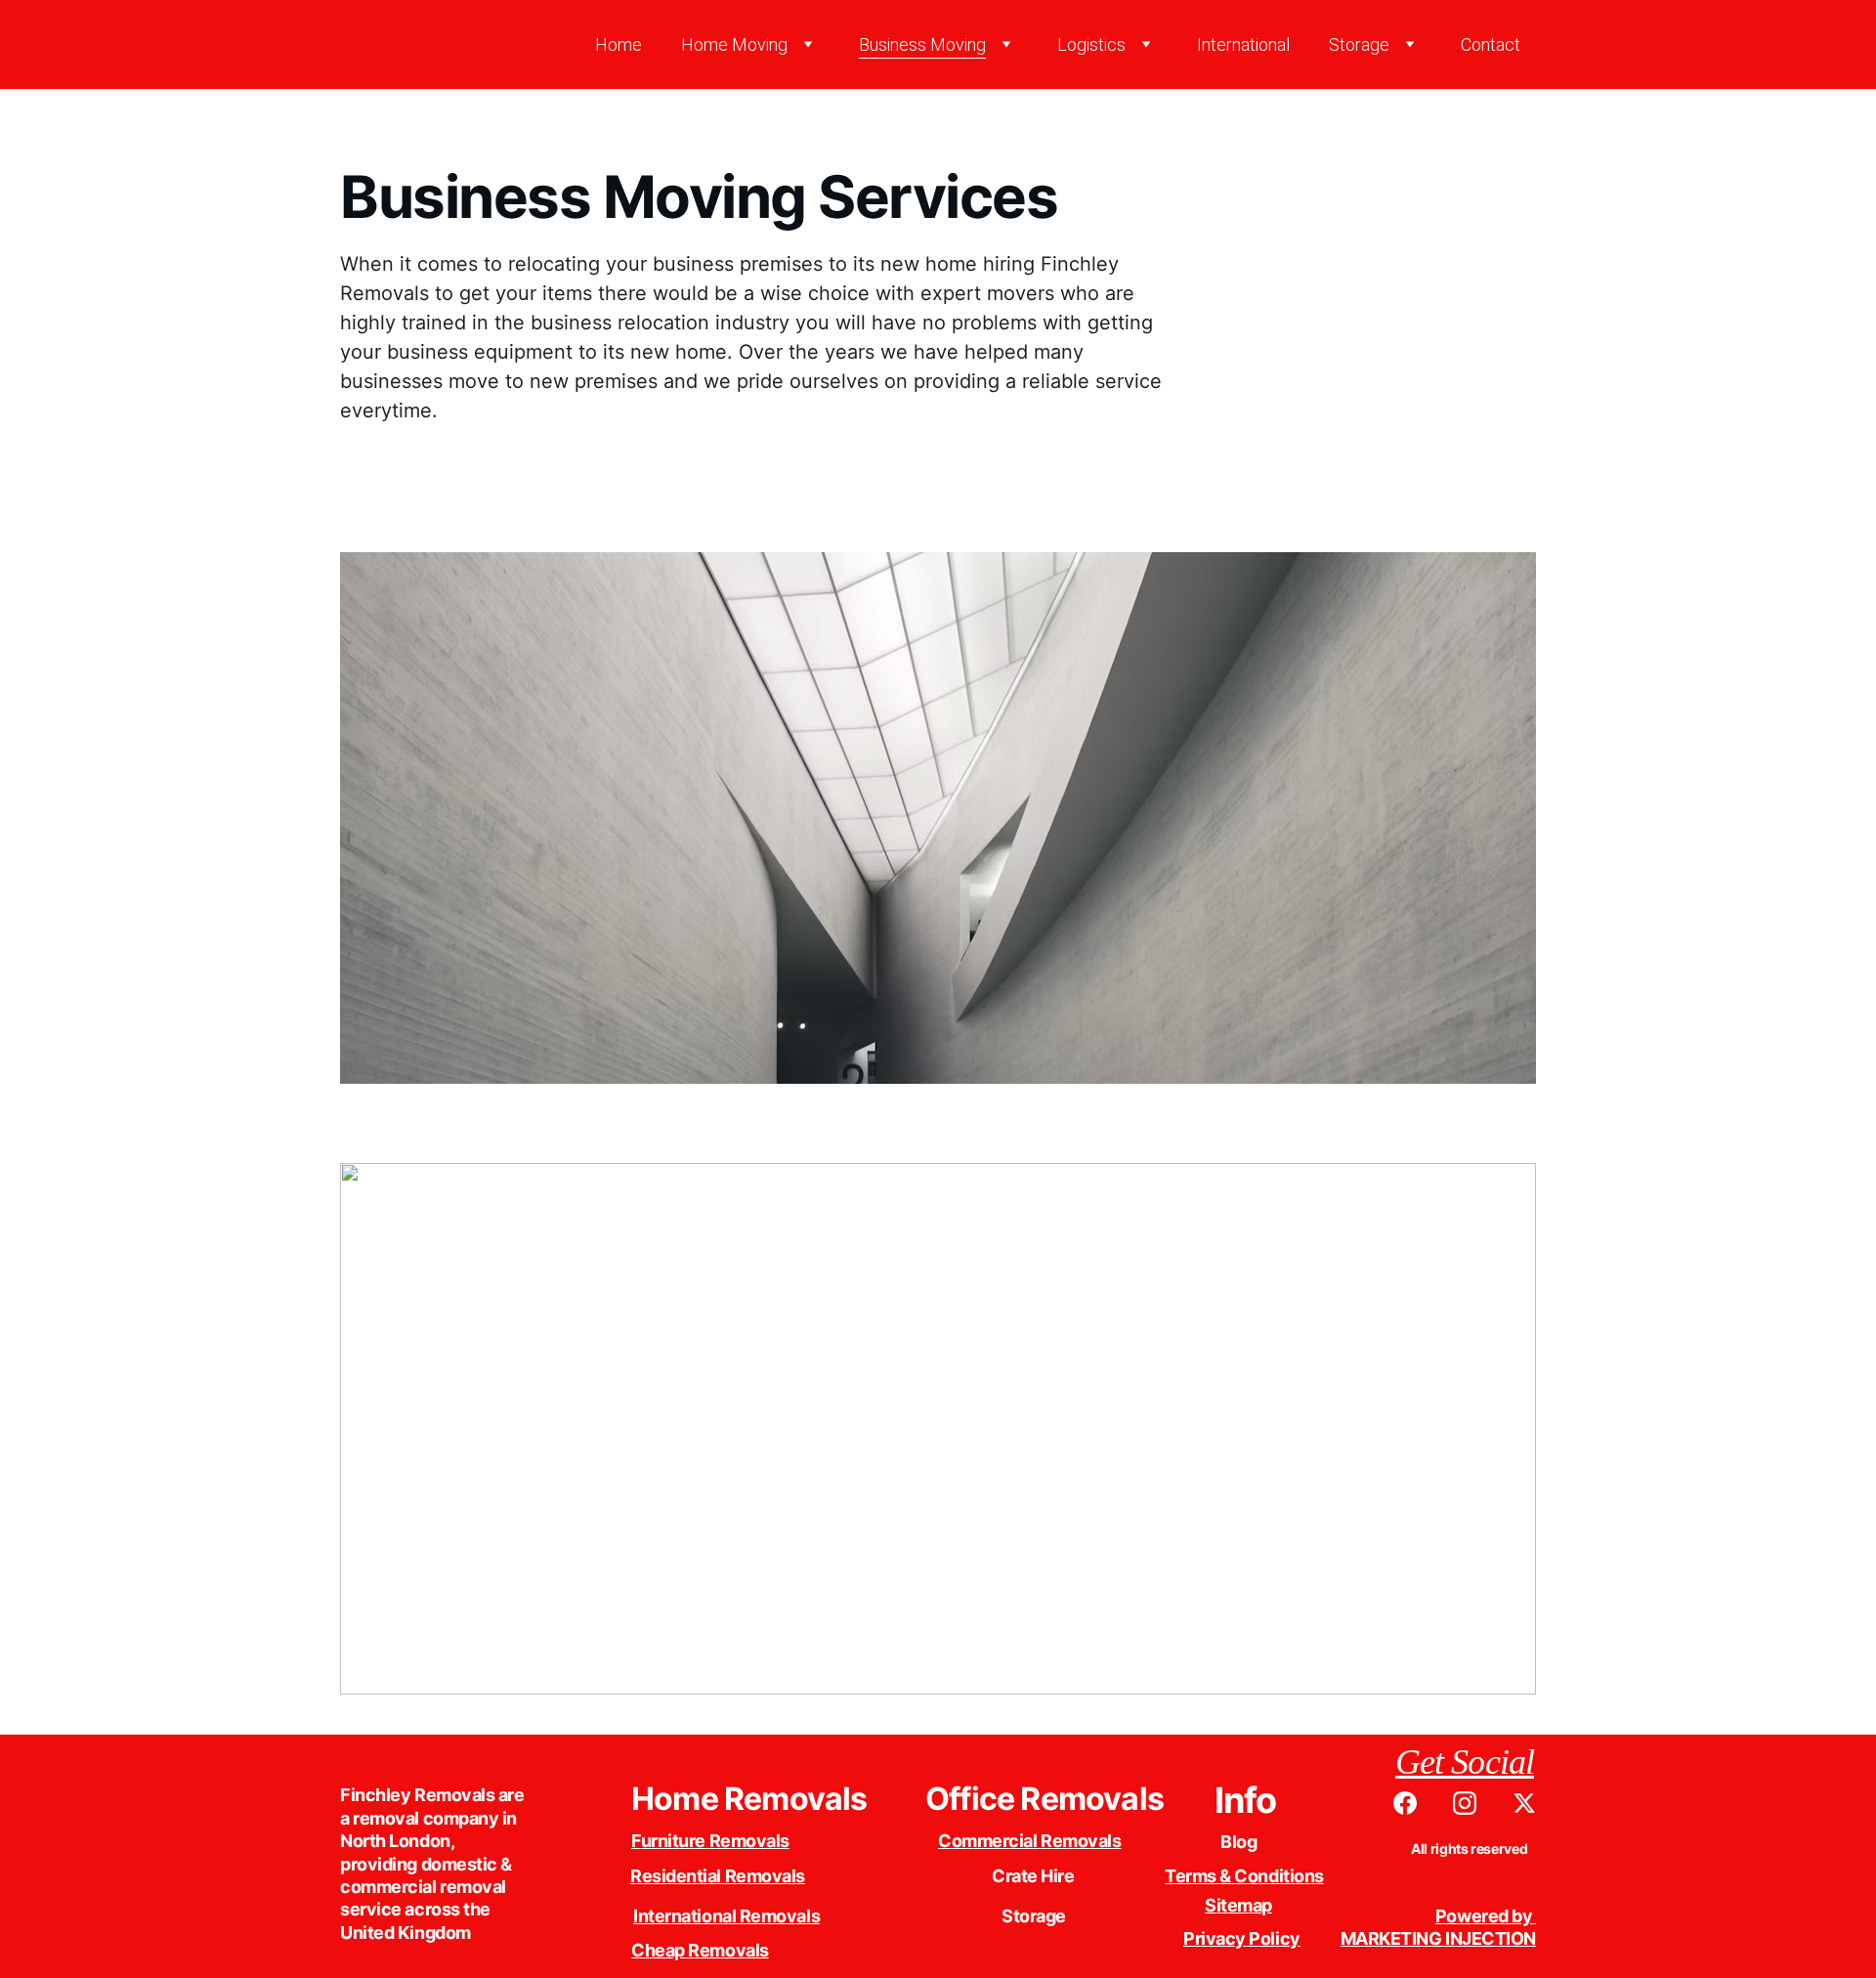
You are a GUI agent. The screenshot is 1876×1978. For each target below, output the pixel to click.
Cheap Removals (700, 1950)
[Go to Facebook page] (1415, 1803)
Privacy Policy (1242, 1938)
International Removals (726, 1916)
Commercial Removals (1029, 1841)
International (1243, 44)
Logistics (1091, 44)
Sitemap (1238, 1905)
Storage (1359, 44)
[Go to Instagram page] (1474, 1803)
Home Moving (734, 44)
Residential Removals (718, 1876)
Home (618, 44)
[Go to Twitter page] (1524, 1803)
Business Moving (922, 44)
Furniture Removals (710, 1841)
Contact (1491, 44)
